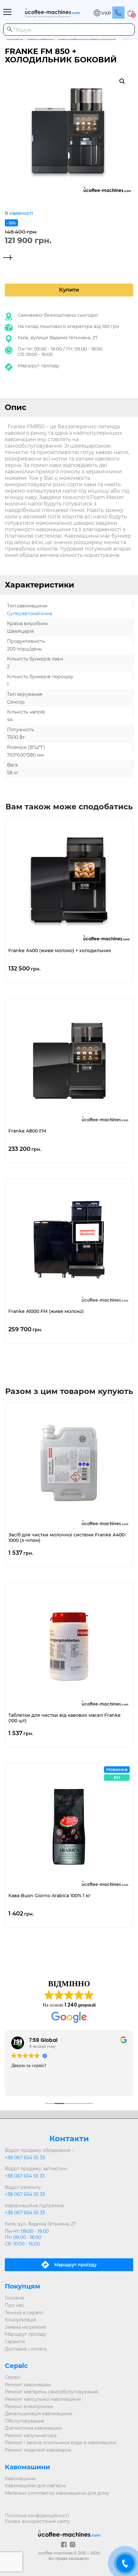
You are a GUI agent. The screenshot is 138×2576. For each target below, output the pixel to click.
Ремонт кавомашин (28, 2385)
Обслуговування (24, 2421)
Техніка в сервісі (24, 2313)
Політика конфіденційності (37, 2516)
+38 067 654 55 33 (25, 2158)
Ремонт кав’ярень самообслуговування (51, 2392)
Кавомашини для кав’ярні (35, 2486)
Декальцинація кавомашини (39, 2414)
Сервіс (13, 2377)
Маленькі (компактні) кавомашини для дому (57, 2493)
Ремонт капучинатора (31, 2435)
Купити (69, 290)
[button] (102, 13)
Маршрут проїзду (39, 366)
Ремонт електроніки (29, 2407)
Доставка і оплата (26, 2349)
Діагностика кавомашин (33, 2428)
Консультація (20, 2320)
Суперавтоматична (30, 614)
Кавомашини (20, 2479)
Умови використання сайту (37, 2521)
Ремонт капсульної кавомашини (43, 2399)
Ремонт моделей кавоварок (38, 2450)
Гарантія (15, 2342)
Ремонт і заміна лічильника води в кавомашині (61, 2443)
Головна (14, 2298)
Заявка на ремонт (26, 2327)
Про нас (14, 2305)
